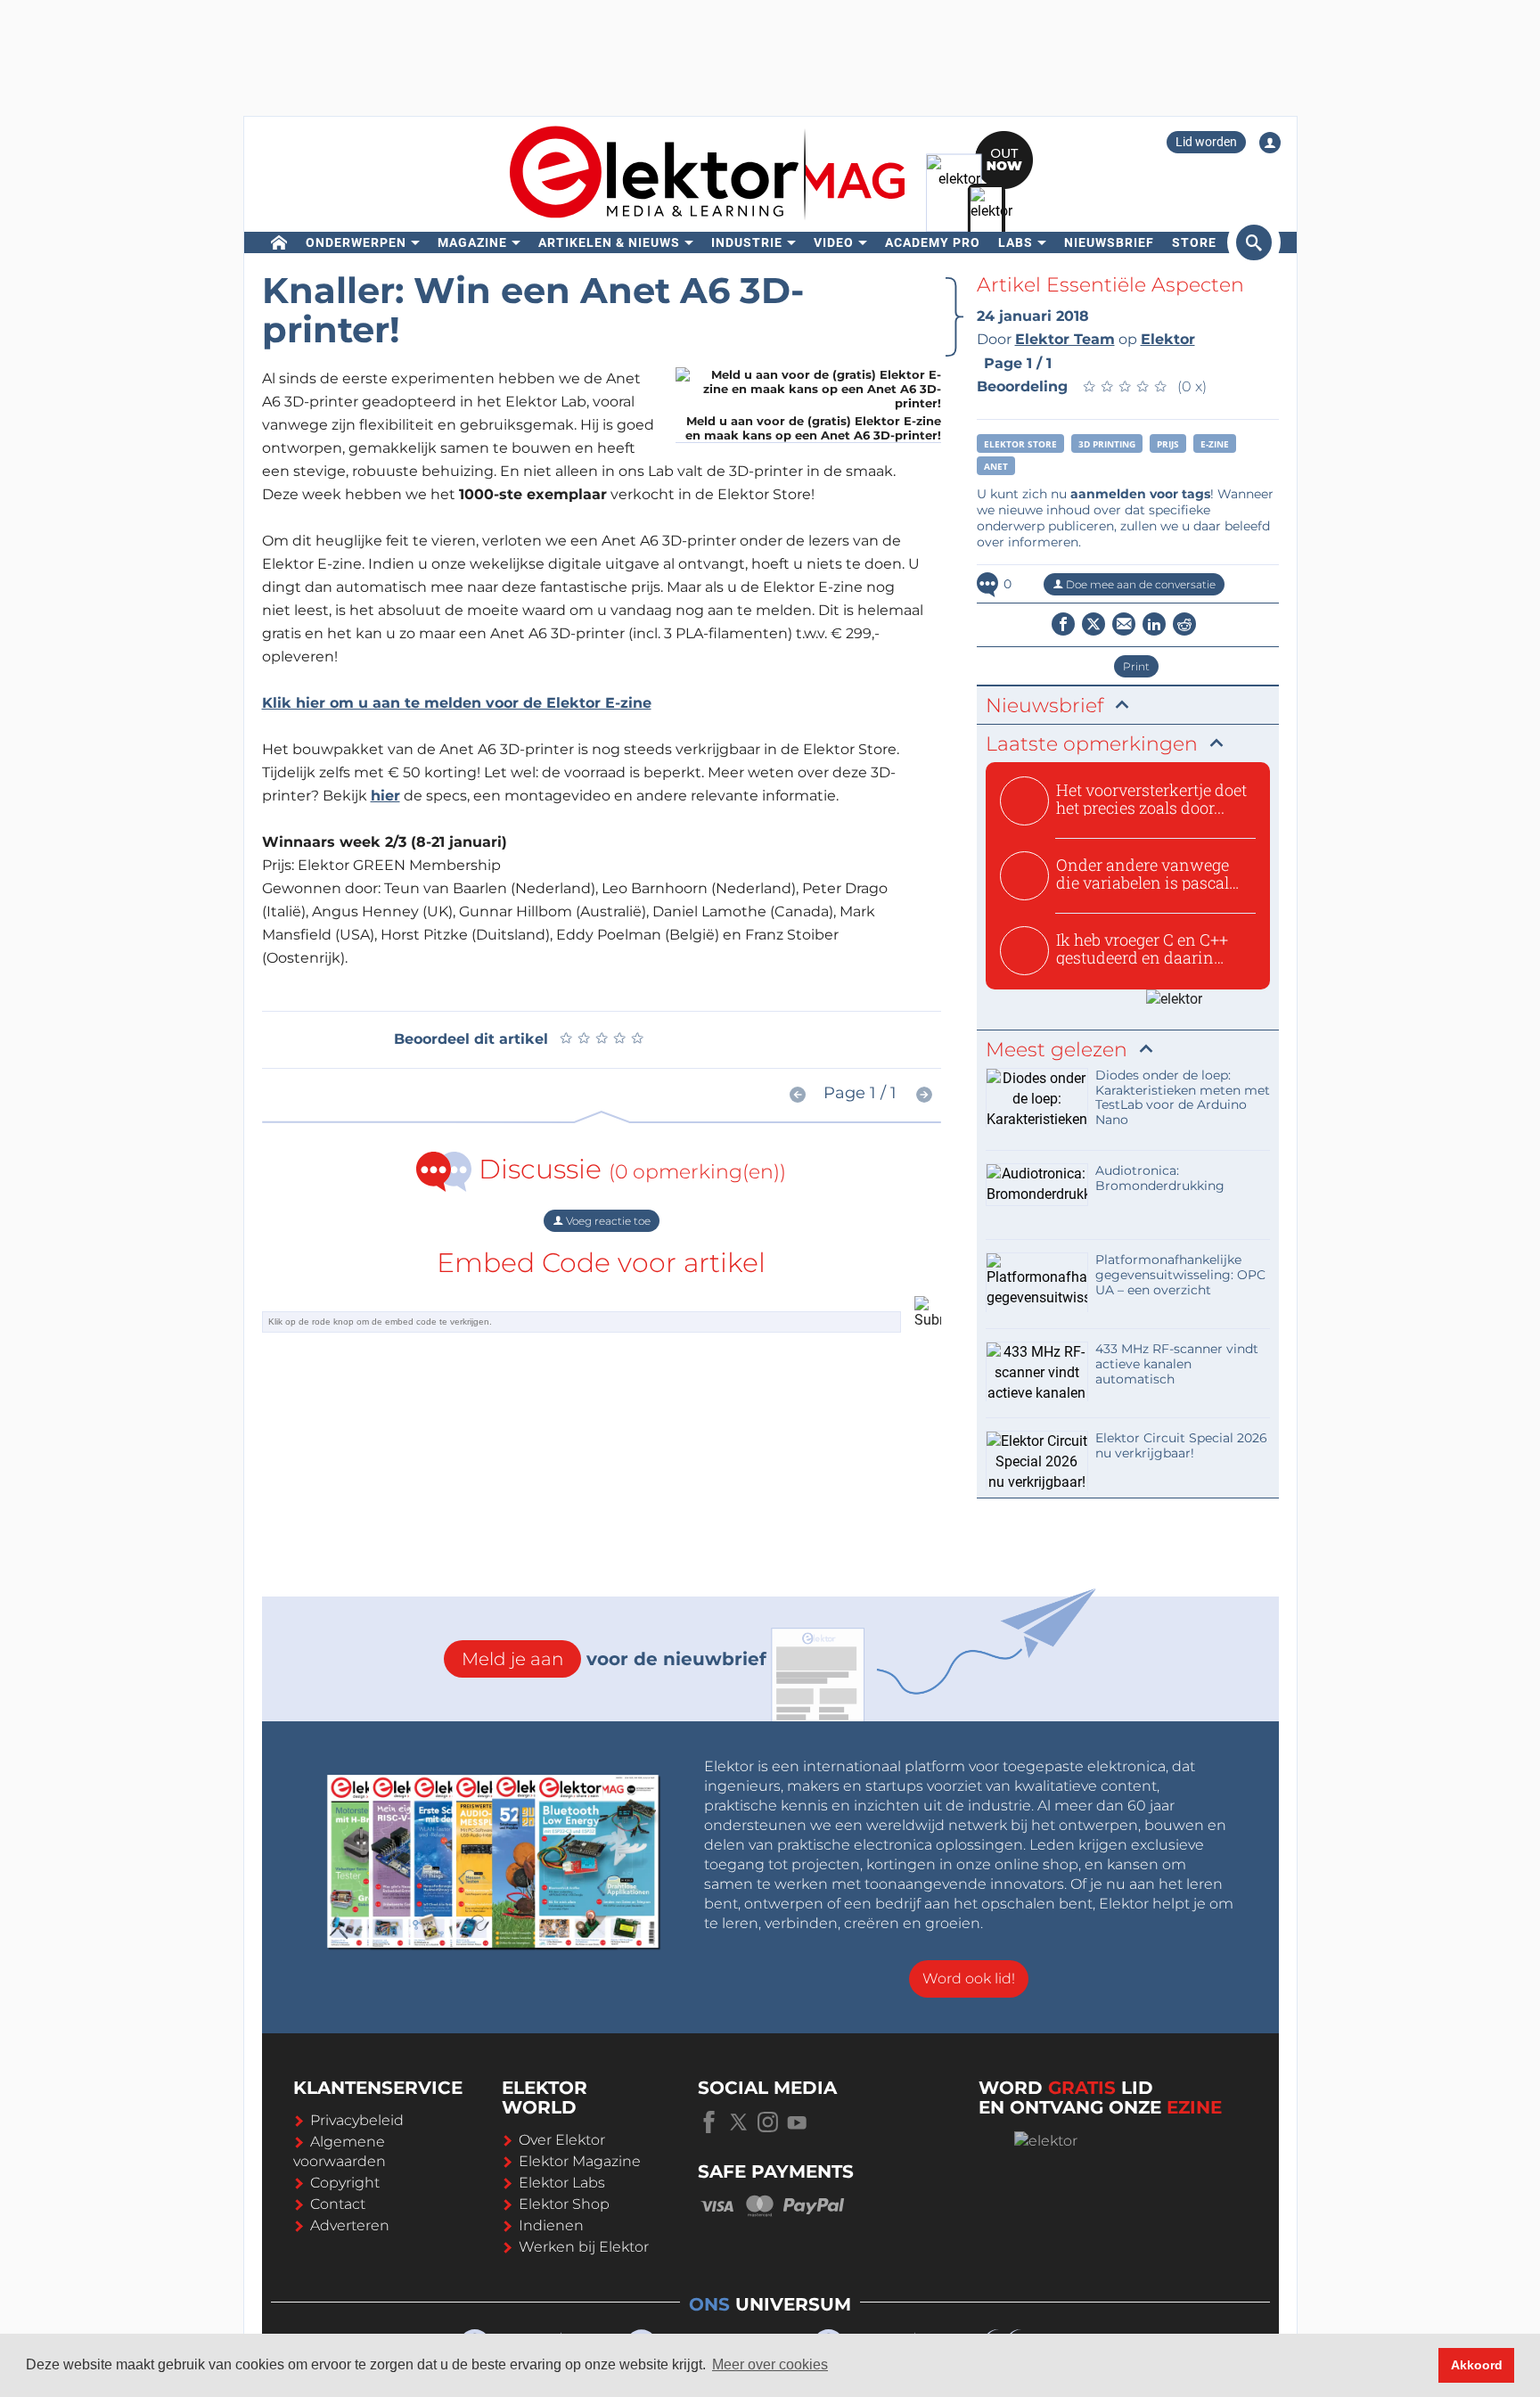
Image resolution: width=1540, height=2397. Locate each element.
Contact (338, 2204)
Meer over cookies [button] (770, 2364)
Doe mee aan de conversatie (1139, 584)
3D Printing (1107, 444)
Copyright (345, 2183)
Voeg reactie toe (607, 1221)
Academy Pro (933, 242)
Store (1194, 242)
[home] (279, 242)
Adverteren (350, 2225)
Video (834, 242)
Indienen (551, 2225)
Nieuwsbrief (1109, 242)
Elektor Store (1020, 444)
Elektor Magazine (580, 2161)
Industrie (747, 242)
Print (1136, 666)
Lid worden (1206, 142)
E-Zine (1215, 444)
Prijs (1168, 444)
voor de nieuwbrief (614, 1659)
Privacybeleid (357, 2120)
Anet (996, 466)
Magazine (472, 242)
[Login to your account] (1270, 143)
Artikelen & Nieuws (609, 242)
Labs (1016, 242)
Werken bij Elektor (584, 2247)
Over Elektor (562, 2140)
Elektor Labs (562, 2183)
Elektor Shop (564, 2204)
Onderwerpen (356, 242)
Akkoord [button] (1477, 2365)
